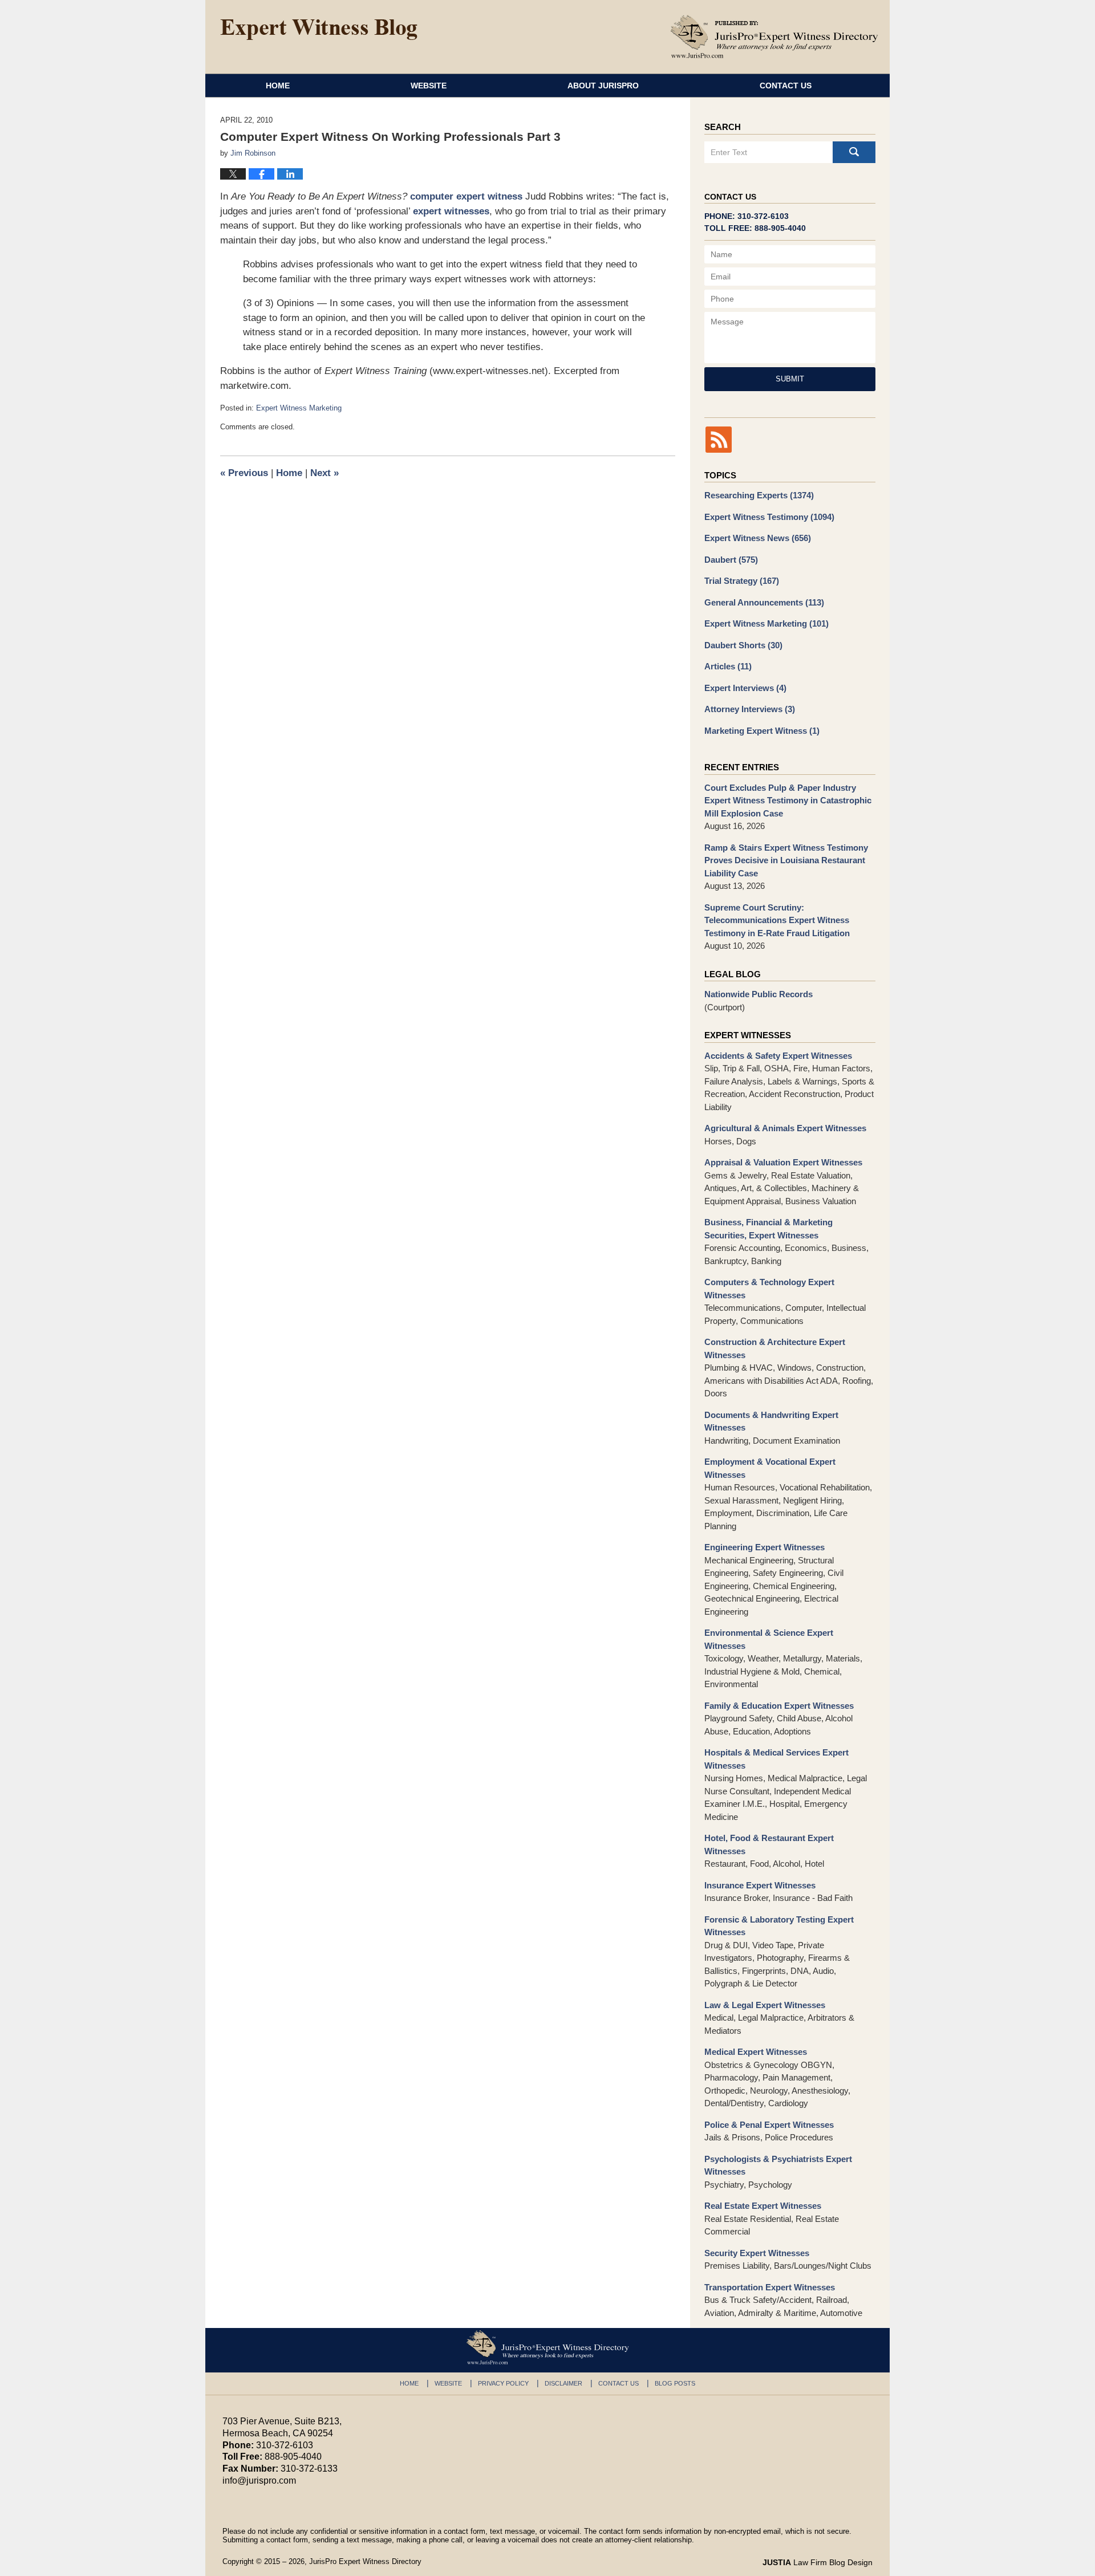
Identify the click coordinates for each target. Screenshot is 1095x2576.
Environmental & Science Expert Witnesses (769, 1639)
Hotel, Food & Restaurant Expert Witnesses (769, 1844)
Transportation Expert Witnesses (770, 2287)
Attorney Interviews (750, 709)
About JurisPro (603, 86)
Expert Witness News (758, 538)
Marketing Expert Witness (762, 731)
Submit (790, 379)
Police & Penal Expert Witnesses (769, 2125)
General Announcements (764, 602)
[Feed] (719, 440)
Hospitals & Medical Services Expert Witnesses (776, 1759)
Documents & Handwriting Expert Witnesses (771, 1421)
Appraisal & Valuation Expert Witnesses (783, 1162)
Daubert (731, 560)
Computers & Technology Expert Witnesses (769, 1289)
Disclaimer (563, 2383)
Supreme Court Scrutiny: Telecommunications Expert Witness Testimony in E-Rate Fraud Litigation (777, 920)
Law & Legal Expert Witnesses (765, 2005)
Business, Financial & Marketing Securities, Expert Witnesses (768, 1229)
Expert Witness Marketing (299, 408)
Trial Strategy (742, 581)
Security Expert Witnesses (757, 2253)
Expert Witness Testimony (769, 517)
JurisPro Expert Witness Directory (365, 2561)
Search (854, 152)
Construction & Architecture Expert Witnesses (775, 1348)
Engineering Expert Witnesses (765, 1547)
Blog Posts (675, 2383)
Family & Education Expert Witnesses (779, 1706)
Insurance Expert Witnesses (760, 1885)
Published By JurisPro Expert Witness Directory (774, 36)
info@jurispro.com (259, 2480)
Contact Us (786, 86)
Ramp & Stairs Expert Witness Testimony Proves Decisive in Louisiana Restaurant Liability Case (786, 860)
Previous (244, 473)
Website (429, 86)
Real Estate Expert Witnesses (763, 2206)
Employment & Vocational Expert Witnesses (770, 1468)
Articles (728, 666)
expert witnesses (451, 211)
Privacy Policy (503, 2383)
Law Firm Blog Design (818, 2562)
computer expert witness (466, 196)
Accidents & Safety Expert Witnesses (778, 1056)
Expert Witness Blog (319, 30)
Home (278, 86)
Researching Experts (759, 495)
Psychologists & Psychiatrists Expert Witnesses (778, 2165)
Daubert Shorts (743, 645)
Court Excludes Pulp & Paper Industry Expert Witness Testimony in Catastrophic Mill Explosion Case (788, 801)
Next (325, 473)
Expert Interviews (745, 688)
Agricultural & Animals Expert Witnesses (785, 1128)
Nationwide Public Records (759, 994)
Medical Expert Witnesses (756, 2052)
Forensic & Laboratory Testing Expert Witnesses (779, 1926)
